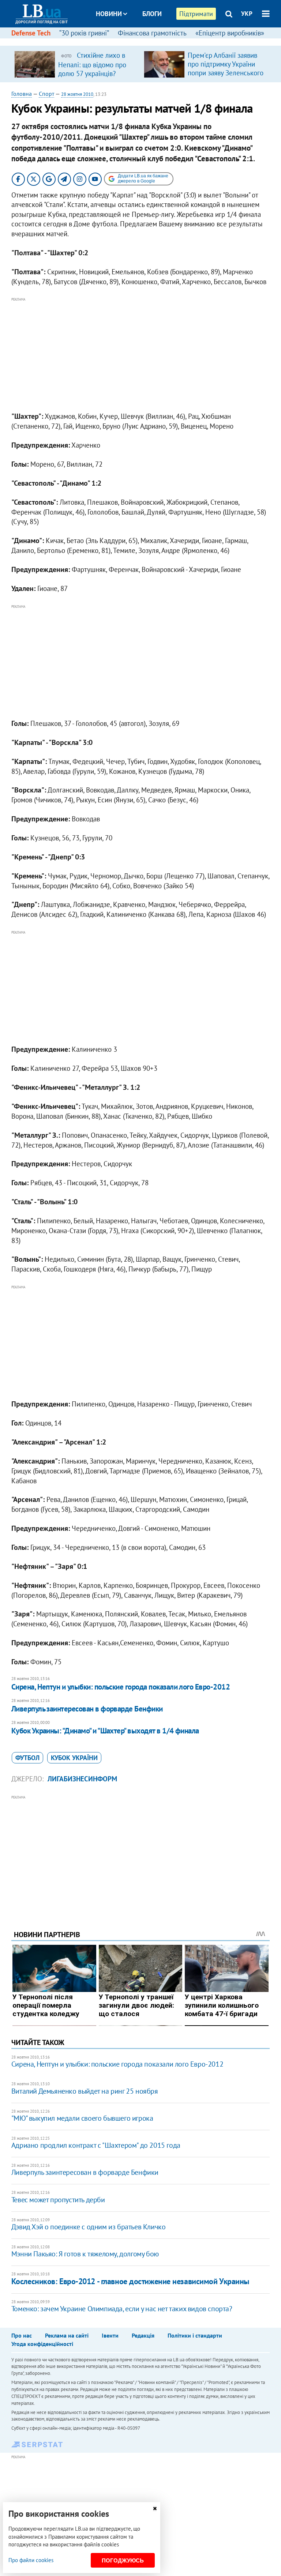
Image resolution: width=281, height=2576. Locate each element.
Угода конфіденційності (42, 2344)
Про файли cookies (31, 2560)
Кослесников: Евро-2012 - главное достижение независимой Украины (130, 2281)
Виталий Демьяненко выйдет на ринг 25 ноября (85, 2091)
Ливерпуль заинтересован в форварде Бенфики (87, 1709)
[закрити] (155, 2509)
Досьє (147, 41)
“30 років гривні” (84, 33)
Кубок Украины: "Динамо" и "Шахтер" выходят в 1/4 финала (105, 1731)
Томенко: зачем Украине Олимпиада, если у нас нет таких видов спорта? (122, 2309)
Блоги (152, 14)
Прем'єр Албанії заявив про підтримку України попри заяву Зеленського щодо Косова (226, 68)
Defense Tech (31, 33)
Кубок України (74, 1758)
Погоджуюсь (123, 2560)
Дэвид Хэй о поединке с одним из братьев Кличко (89, 2227)
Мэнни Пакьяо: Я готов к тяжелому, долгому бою (85, 2254)
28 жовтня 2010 (77, 94)
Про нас (22, 2335)
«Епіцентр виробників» (230, 33)
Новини (109, 14)
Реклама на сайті (67, 2335)
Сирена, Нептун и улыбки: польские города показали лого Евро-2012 (121, 1687)
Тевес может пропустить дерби (58, 2200)
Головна (22, 94)
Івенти (110, 2335)
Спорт (46, 94)
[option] (76, 64)
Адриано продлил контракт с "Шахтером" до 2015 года (96, 2145)
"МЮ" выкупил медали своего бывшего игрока (82, 2118)
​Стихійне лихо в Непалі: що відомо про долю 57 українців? (92, 64)
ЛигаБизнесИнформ (82, 1779)
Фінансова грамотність (152, 33)
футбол (27, 1758)
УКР (247, 14)
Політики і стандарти (195, 2335)
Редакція (143, 2335)
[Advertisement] (141, 355)
